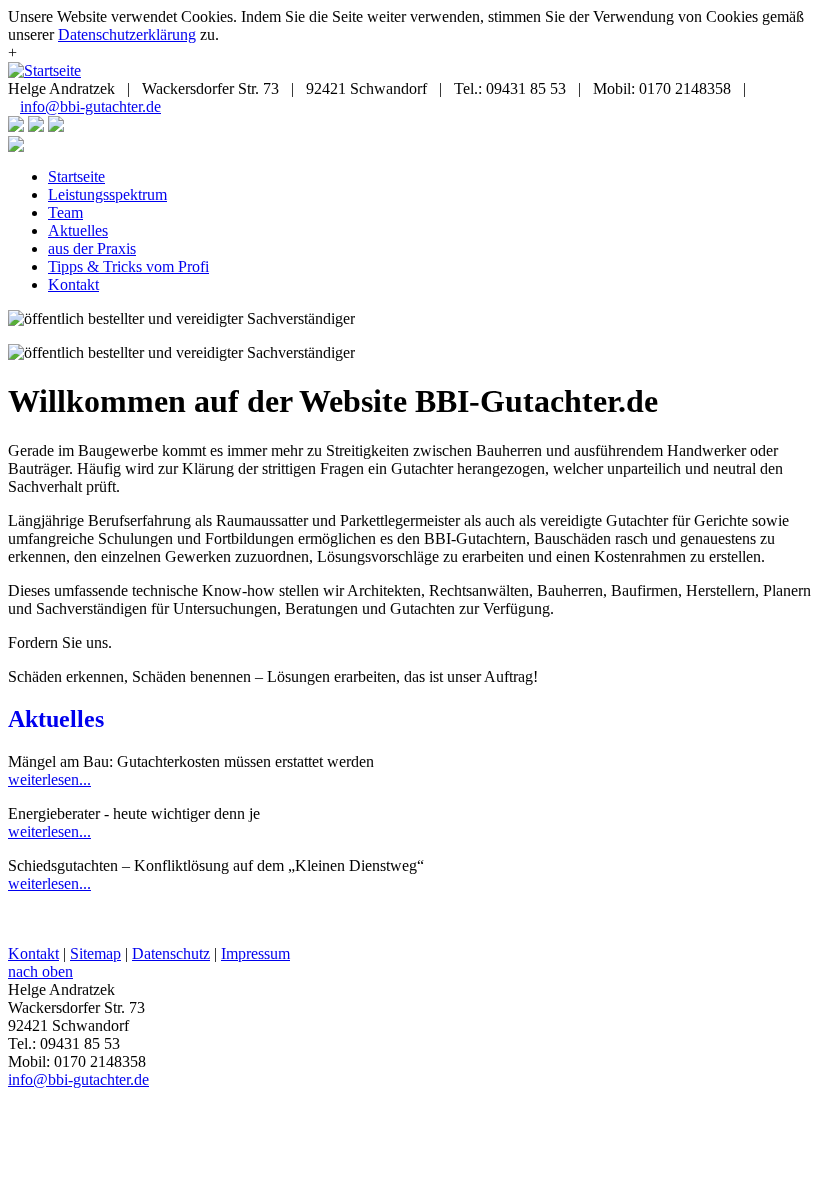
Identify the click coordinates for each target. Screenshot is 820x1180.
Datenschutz (171, 953)
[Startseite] (44, 70)
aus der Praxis (92, 248)
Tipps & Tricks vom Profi (128, 266)
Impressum (255, 953)
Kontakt (73, 284)
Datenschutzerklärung (127, 34)
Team (65, 212)
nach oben (40, 971)
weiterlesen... (49, 779)
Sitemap (95, 953)
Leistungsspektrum (107, 194)
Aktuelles (78, 230)
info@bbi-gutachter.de (90, 106)
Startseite (76, 176)
